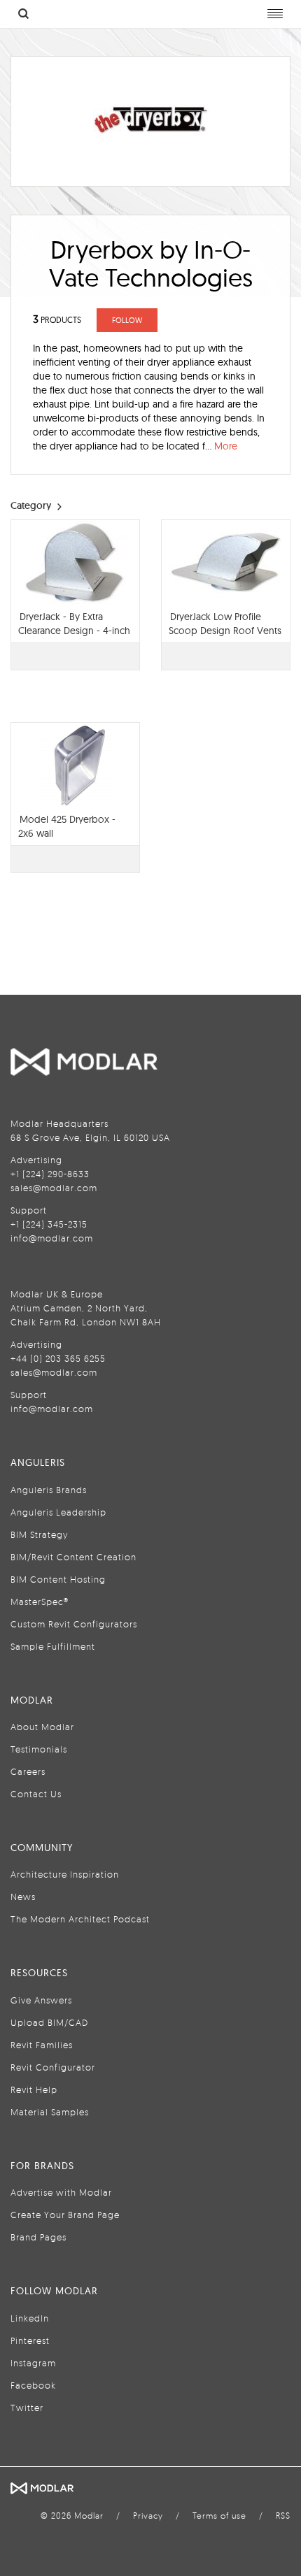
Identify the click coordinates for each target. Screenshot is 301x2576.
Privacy (148, 2516)
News (23, 1897)
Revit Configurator (53, 2067)
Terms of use (219, 2516)
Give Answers (41, 2000)
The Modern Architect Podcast (80, 1919)
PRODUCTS (57, 320)
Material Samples (50, 2112)
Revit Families (42, 2045)
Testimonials (39, 1749)
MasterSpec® (40, 1602)
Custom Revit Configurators (74, 1624)
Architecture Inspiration (65, 1874)
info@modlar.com (52, 1238)
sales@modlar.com (54, 1188)
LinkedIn (30, 2318)
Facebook (33, 2385)
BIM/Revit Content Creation (73, 1557)
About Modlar (42, 1727)
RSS (283, 2516)
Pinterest (30, 2340)
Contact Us (36, 1794)
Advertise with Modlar (61, 2192)
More (226, 446)
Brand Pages (38, 2237)
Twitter (27, 2408)
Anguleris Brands (49, 1490)
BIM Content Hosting (58, 1579)
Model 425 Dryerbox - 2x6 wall (67, 826)
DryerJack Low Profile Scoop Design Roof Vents (225, 624)
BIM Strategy (39, 1534)
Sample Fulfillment (53, 1646)
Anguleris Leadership (58, 1512)
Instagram (33, 2363)
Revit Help (34, 2089)
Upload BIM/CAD (49, 2022)
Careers (28, 1771)
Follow (127, 320)
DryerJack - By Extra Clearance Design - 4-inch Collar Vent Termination (74, 631)
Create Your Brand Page (65, 2215)
